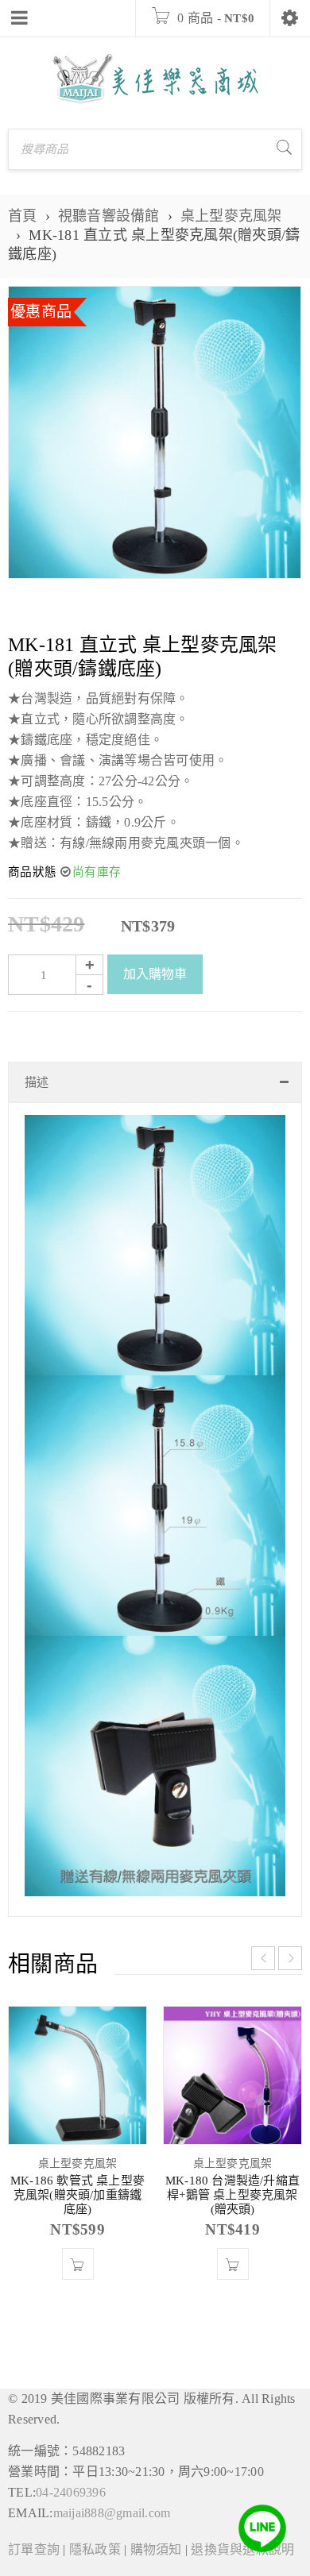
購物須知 (156, 2549)
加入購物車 (155, 974)
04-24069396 (71, 2492)
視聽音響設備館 (109, 216)
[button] (78, 2264)
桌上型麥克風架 (231, 216)
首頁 (23, 216)
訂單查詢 (34, 2549)
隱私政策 (95, 2549)
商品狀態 (32, 872)
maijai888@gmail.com (112, 2513)
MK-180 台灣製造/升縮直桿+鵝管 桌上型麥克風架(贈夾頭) (232, 2195)
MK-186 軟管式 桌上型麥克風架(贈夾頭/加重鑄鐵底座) (77, 2195)
